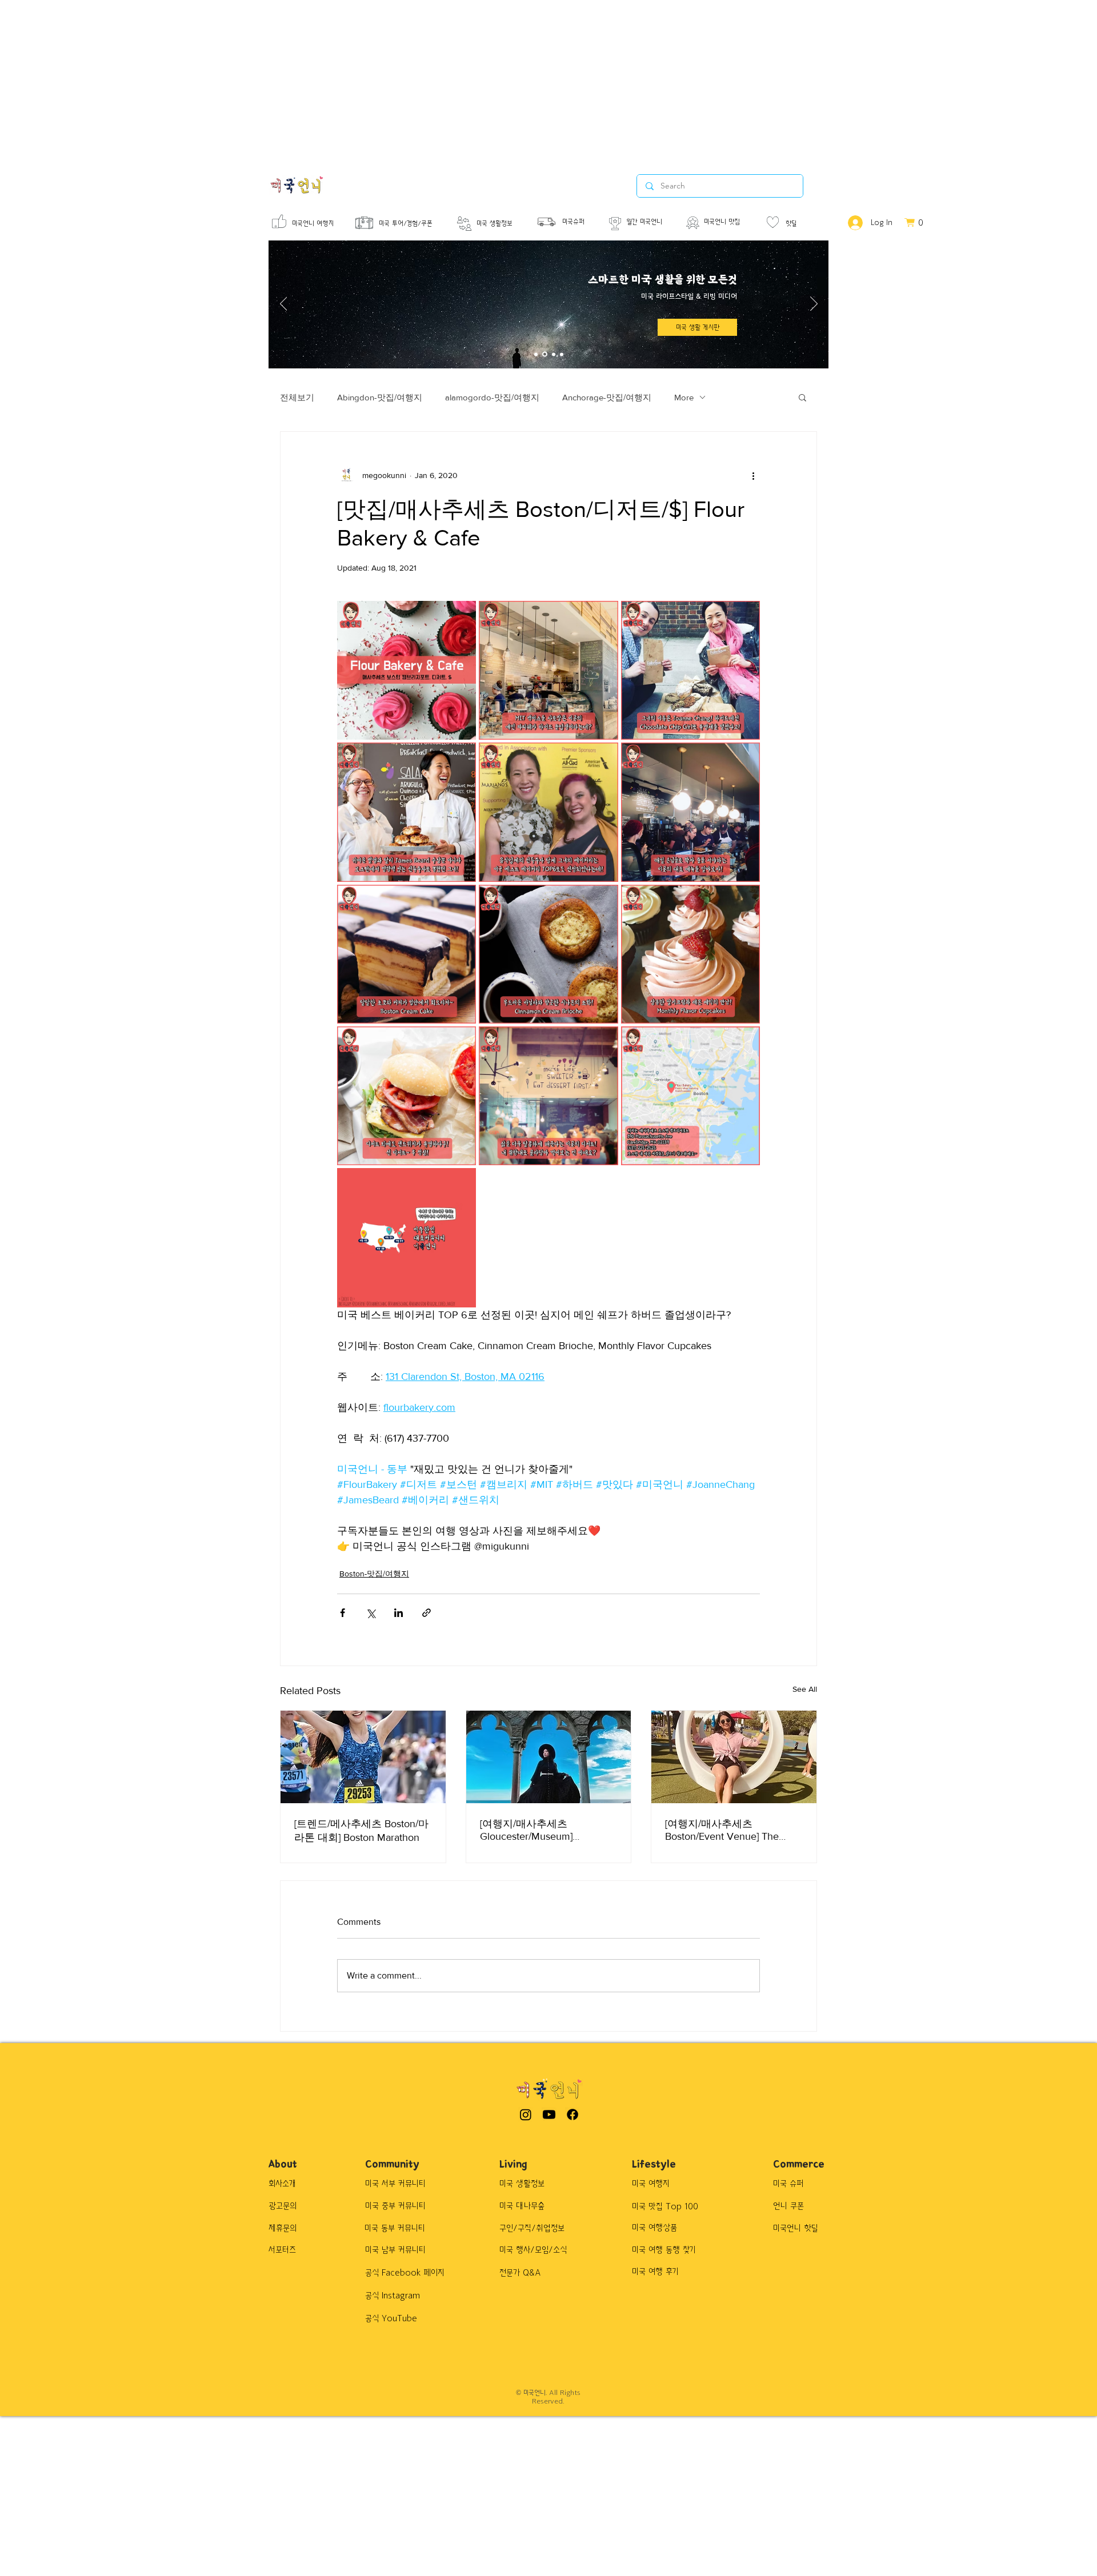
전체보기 (297, 397)
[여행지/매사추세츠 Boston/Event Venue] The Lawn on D (722, 1830)
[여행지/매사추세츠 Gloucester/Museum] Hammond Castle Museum (539, 1830)
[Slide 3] (553, 354)
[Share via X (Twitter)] (371, 1613)
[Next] (814, 304)
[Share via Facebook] (343, 1613)
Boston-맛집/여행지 (374, 1574)
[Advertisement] (343, 80)
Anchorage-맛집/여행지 (607, 397)
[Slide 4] (562, 354)
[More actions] (753, 475)
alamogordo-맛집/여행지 (492, 397)
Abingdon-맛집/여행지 (380, 397)
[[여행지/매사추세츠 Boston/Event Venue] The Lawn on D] (734, 1757)
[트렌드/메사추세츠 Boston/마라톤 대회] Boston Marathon (361, 1831)
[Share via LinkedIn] (399, 1613)
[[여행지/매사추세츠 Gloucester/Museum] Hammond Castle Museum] (549, 1757)
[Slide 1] (536, 354)
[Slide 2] (544, 354)
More (684, 397)
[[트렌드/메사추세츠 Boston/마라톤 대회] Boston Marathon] (363, 1757)
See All (805, 1689)
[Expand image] (407, 670)
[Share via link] (427, 1613)
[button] (697, 327)
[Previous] (284, 304)
